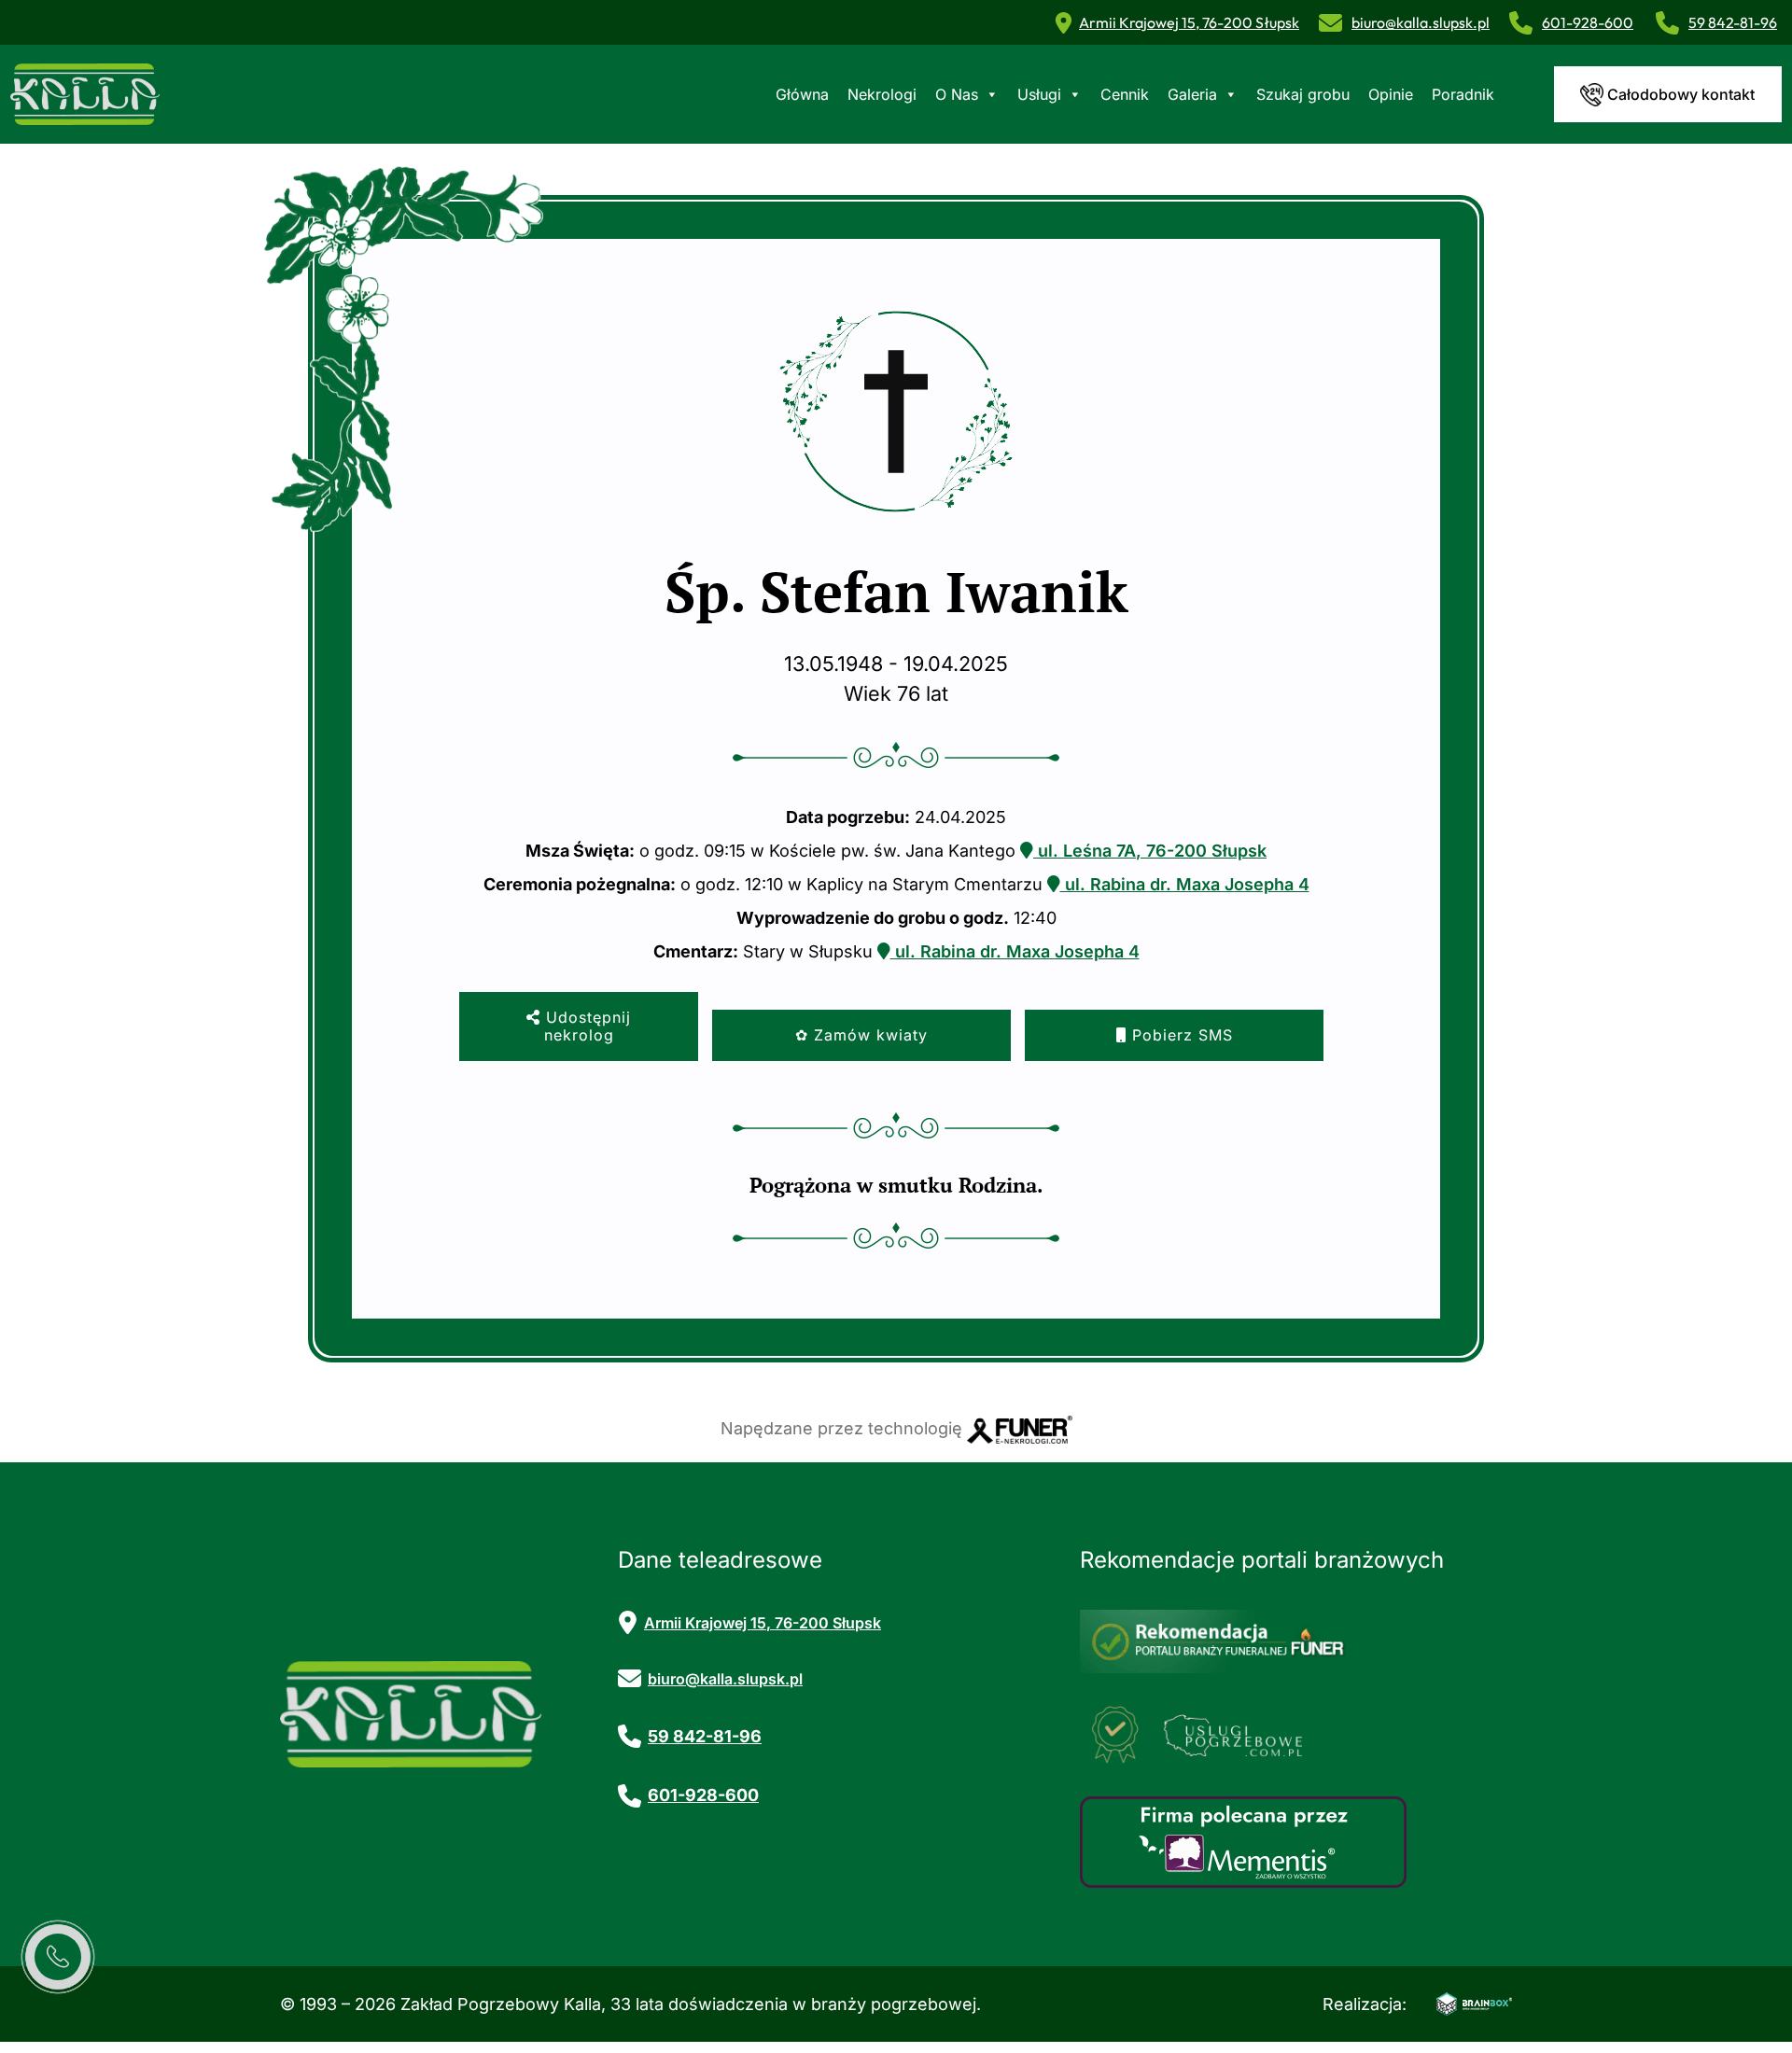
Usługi (1039, 94)
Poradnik (1463, 94)
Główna (802, 94)
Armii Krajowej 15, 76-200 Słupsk (1189, 22)
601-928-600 (1588, 22)
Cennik (1125, 94)
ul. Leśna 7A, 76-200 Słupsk (1150, 851)
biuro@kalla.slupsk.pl (1421, 22)
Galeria (1192, 94)
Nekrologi (882, 94)
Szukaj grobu (1303, 94)
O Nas (957, 94)
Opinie (1391, 94)
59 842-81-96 (1733, 22)
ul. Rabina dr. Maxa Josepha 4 (1185, 884)
